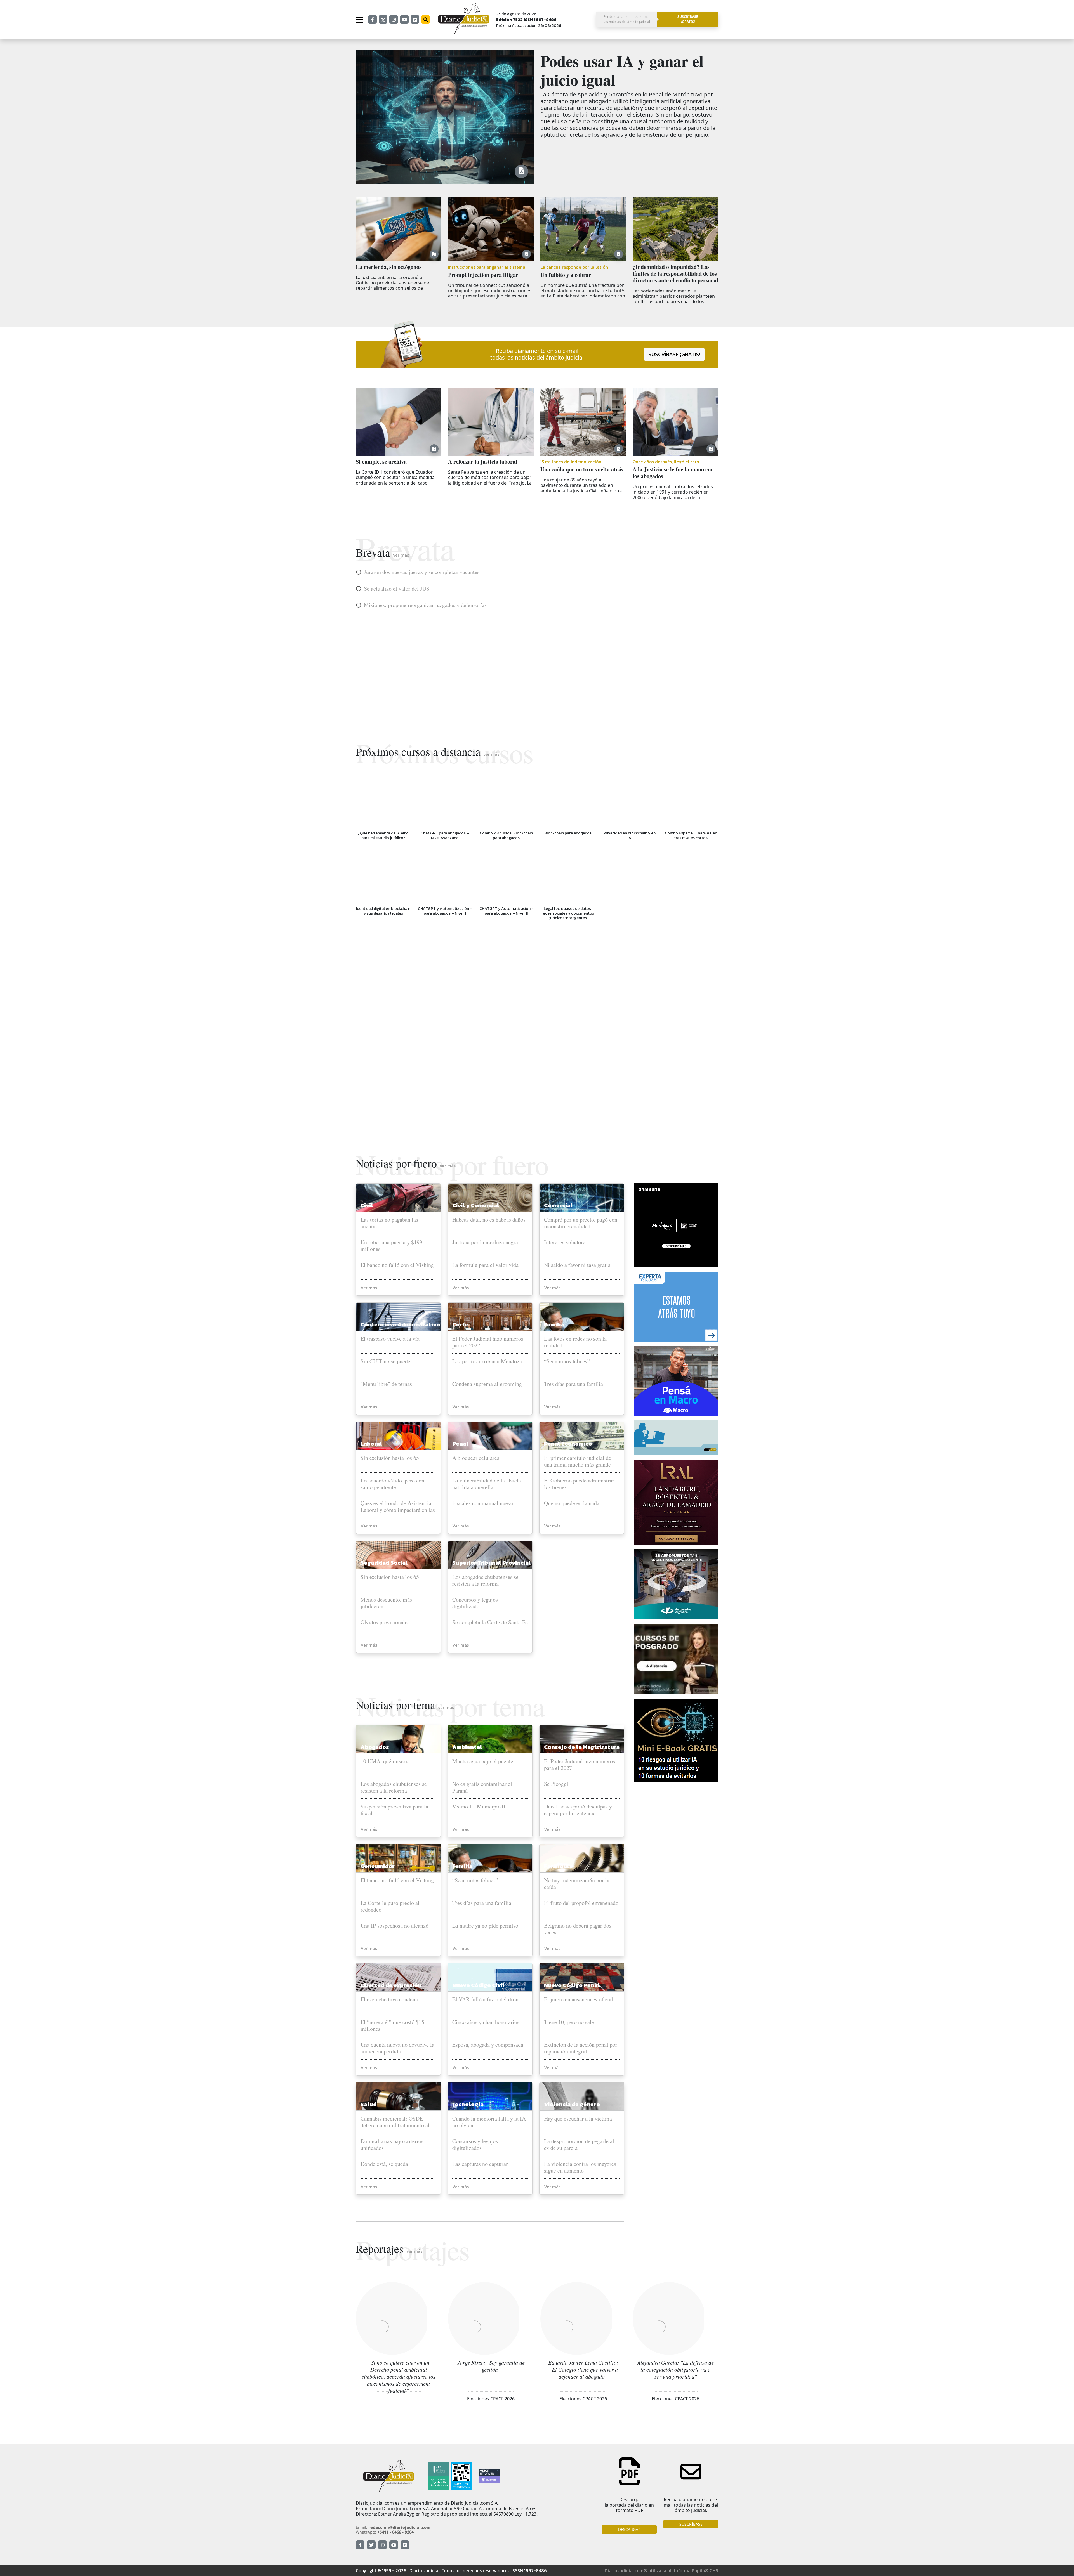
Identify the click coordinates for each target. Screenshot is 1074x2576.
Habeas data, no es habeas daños (489, 1220)
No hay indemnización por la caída (577, 1884)
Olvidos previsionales (385, 1622)
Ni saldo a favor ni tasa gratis (577, 1265)
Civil (367, 1205)
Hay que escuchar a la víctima (578, 2119)
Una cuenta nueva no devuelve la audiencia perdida (397, 2048)
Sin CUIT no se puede (385, 1362)
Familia (554, 1324)
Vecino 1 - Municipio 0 (479, 1807)
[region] (537, 678)
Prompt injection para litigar (483, 275)
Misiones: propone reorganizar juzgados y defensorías (425, 605)
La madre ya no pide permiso (485, 1926)
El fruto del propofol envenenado (581, 1903)
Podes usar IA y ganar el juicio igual (622, 70)
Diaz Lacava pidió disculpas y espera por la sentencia (578, 1810)
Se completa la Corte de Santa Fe (490, 1622)
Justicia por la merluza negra (485, 1242)
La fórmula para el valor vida (485, 1265)
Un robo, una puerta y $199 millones (391, 1246)
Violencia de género (572, 2104)
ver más (401, 555)
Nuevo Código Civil (478, 1985)
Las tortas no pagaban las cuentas (389, 1223)
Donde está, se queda (384, 2164)
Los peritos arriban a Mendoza (487, 1362)
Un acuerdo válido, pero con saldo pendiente (392, 1484)
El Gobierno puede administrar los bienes (579, 1484)
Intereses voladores (566, 1242)
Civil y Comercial (476, 1205)
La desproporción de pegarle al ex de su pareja (579, 2145)
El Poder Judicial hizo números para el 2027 (488, 1342)
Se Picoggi (556, 1784)
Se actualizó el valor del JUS (397, 589)
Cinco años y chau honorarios (486, 2022)
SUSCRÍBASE (691, 2524)
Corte (460, 1324)
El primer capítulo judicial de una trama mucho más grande (578, 1461)
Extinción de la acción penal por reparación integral (581, 2048)
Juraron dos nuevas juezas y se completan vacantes (422, 572)
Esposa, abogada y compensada (488, 2045)
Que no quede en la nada (572, 1503)
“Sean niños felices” (567, 1362)
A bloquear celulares (476, 1458)
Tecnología (468, 2104)
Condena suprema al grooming (487, 1384)
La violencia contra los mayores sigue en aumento (580, 2167)
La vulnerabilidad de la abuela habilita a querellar (487, 1484)
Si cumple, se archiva (381, 462)
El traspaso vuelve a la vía (390, 1339)
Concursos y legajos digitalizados (475, 1603)
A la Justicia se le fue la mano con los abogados (673, 473)
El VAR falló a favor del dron (485, 2000)
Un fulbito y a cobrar (566, 275)
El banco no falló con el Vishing (397, 1265)
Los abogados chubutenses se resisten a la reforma (485, 1580)
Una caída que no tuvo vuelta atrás (582, 469)
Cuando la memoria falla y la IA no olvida (489, 2122)
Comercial (558, 1205)
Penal (460, 1444)
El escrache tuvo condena (389, 2000)
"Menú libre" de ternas (386, 1384)
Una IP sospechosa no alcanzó (394, 1926)
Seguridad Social (384, 1563)
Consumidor (378, 1866)
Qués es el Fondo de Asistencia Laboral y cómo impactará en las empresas (398, 1507)
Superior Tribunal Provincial (492, 1563)
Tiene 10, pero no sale (569, 2022)
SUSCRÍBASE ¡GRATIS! (674, 354)
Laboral (371, 1444)
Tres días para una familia (573, 1384)
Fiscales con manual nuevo (483, 1503)
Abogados (375, 1747)
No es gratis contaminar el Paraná (482, 1787)
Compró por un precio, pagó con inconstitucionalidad (581, 1223)
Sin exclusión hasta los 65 (390, 1458)
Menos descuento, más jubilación (386, 1603)
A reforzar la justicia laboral (483, 462)
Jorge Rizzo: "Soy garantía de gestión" (491, 2366)
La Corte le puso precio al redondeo (390, 1906)
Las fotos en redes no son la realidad (575, 1342)
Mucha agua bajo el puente (483, 1761)
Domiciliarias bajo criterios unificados (392, 2145)
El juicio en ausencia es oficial (579, 2000)
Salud (369, 2104)
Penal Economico (568, 1444)
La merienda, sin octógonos (389, 267)
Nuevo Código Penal (572, 1985)
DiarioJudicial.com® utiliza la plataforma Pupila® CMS (661, 2570)
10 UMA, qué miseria (385, 1761)
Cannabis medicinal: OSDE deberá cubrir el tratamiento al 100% (395, 2122)
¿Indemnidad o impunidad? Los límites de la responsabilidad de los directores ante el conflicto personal (675, 274)
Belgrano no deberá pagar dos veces (578, 1929)
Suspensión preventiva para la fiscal (394, 1810)
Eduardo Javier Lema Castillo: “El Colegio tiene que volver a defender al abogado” (583, 2369)
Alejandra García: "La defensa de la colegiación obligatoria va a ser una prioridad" (675, 2369)
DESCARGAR (629, 2529)
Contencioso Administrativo (400, 1324)
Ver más (369, 1288)
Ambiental (467, 1747)
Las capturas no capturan (481, 2164)
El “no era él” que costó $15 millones (392, 2025)
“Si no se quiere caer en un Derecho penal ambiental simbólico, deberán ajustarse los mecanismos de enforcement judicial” (399, 2376)
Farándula (558, 1866)
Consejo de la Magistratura (582, 1747)
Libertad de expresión (391, 1985)
